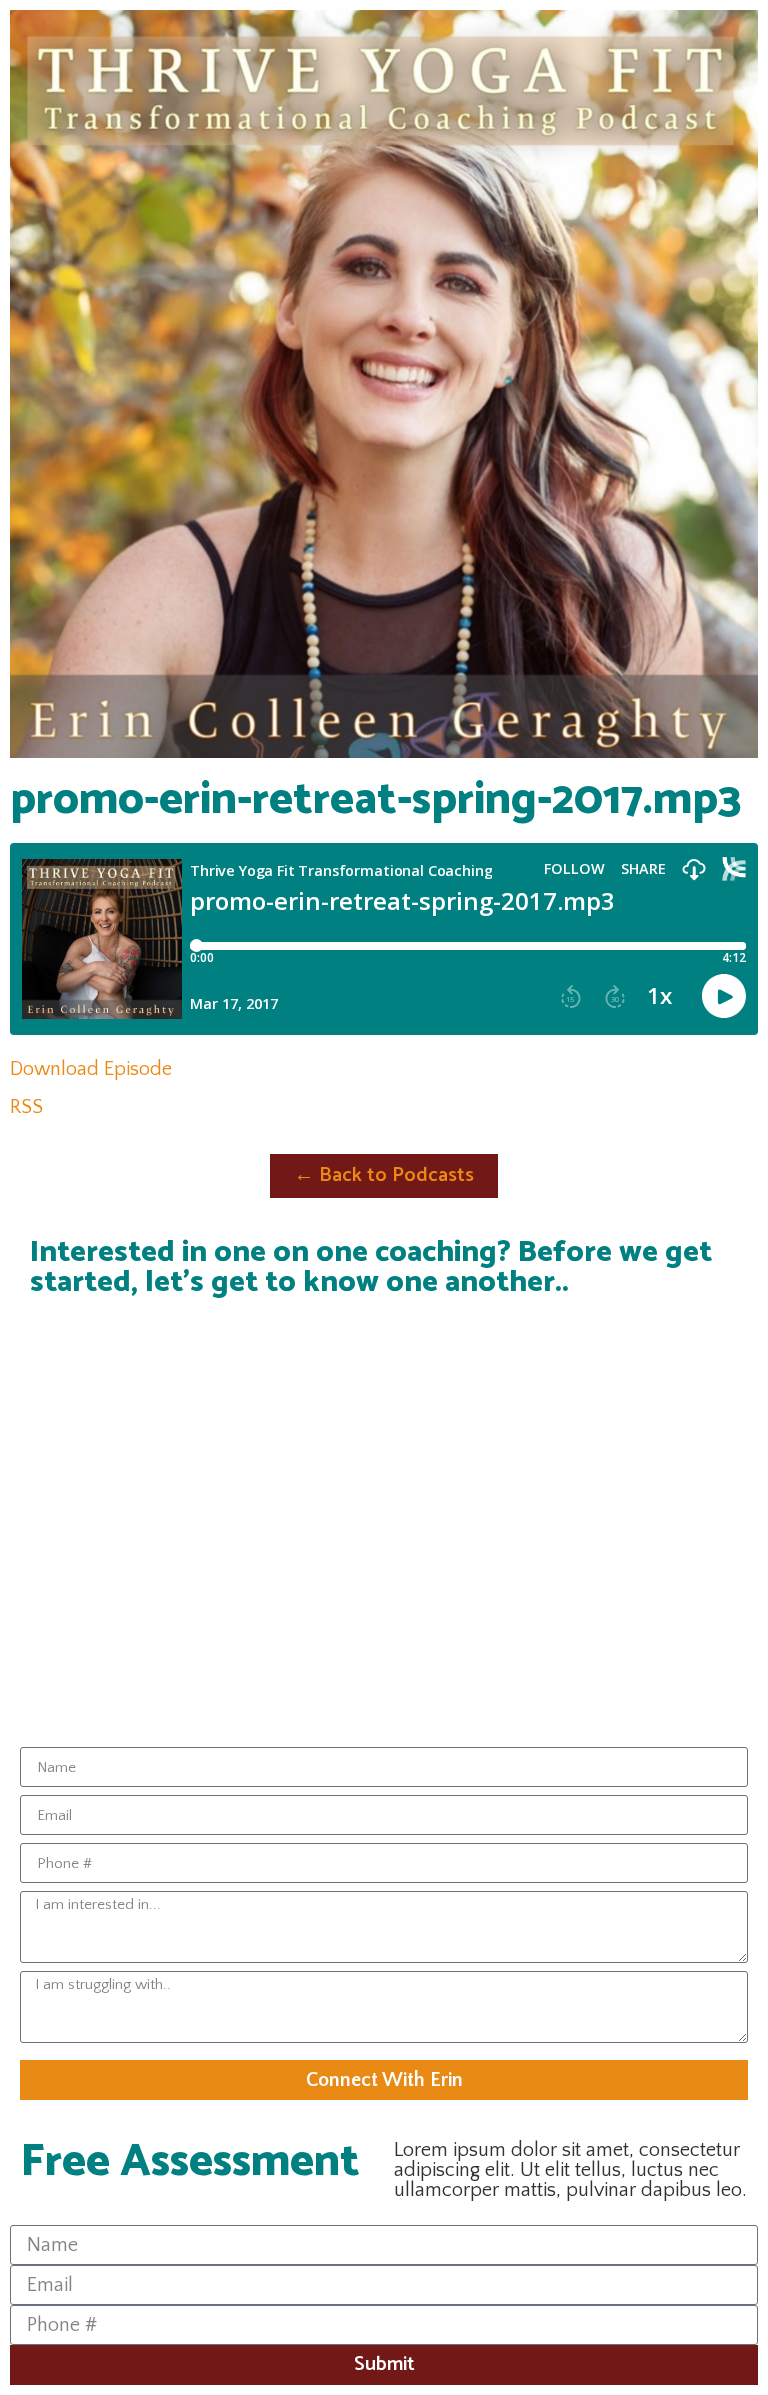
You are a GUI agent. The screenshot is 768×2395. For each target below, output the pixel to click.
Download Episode (91, 1069)
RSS (26, 1107)
